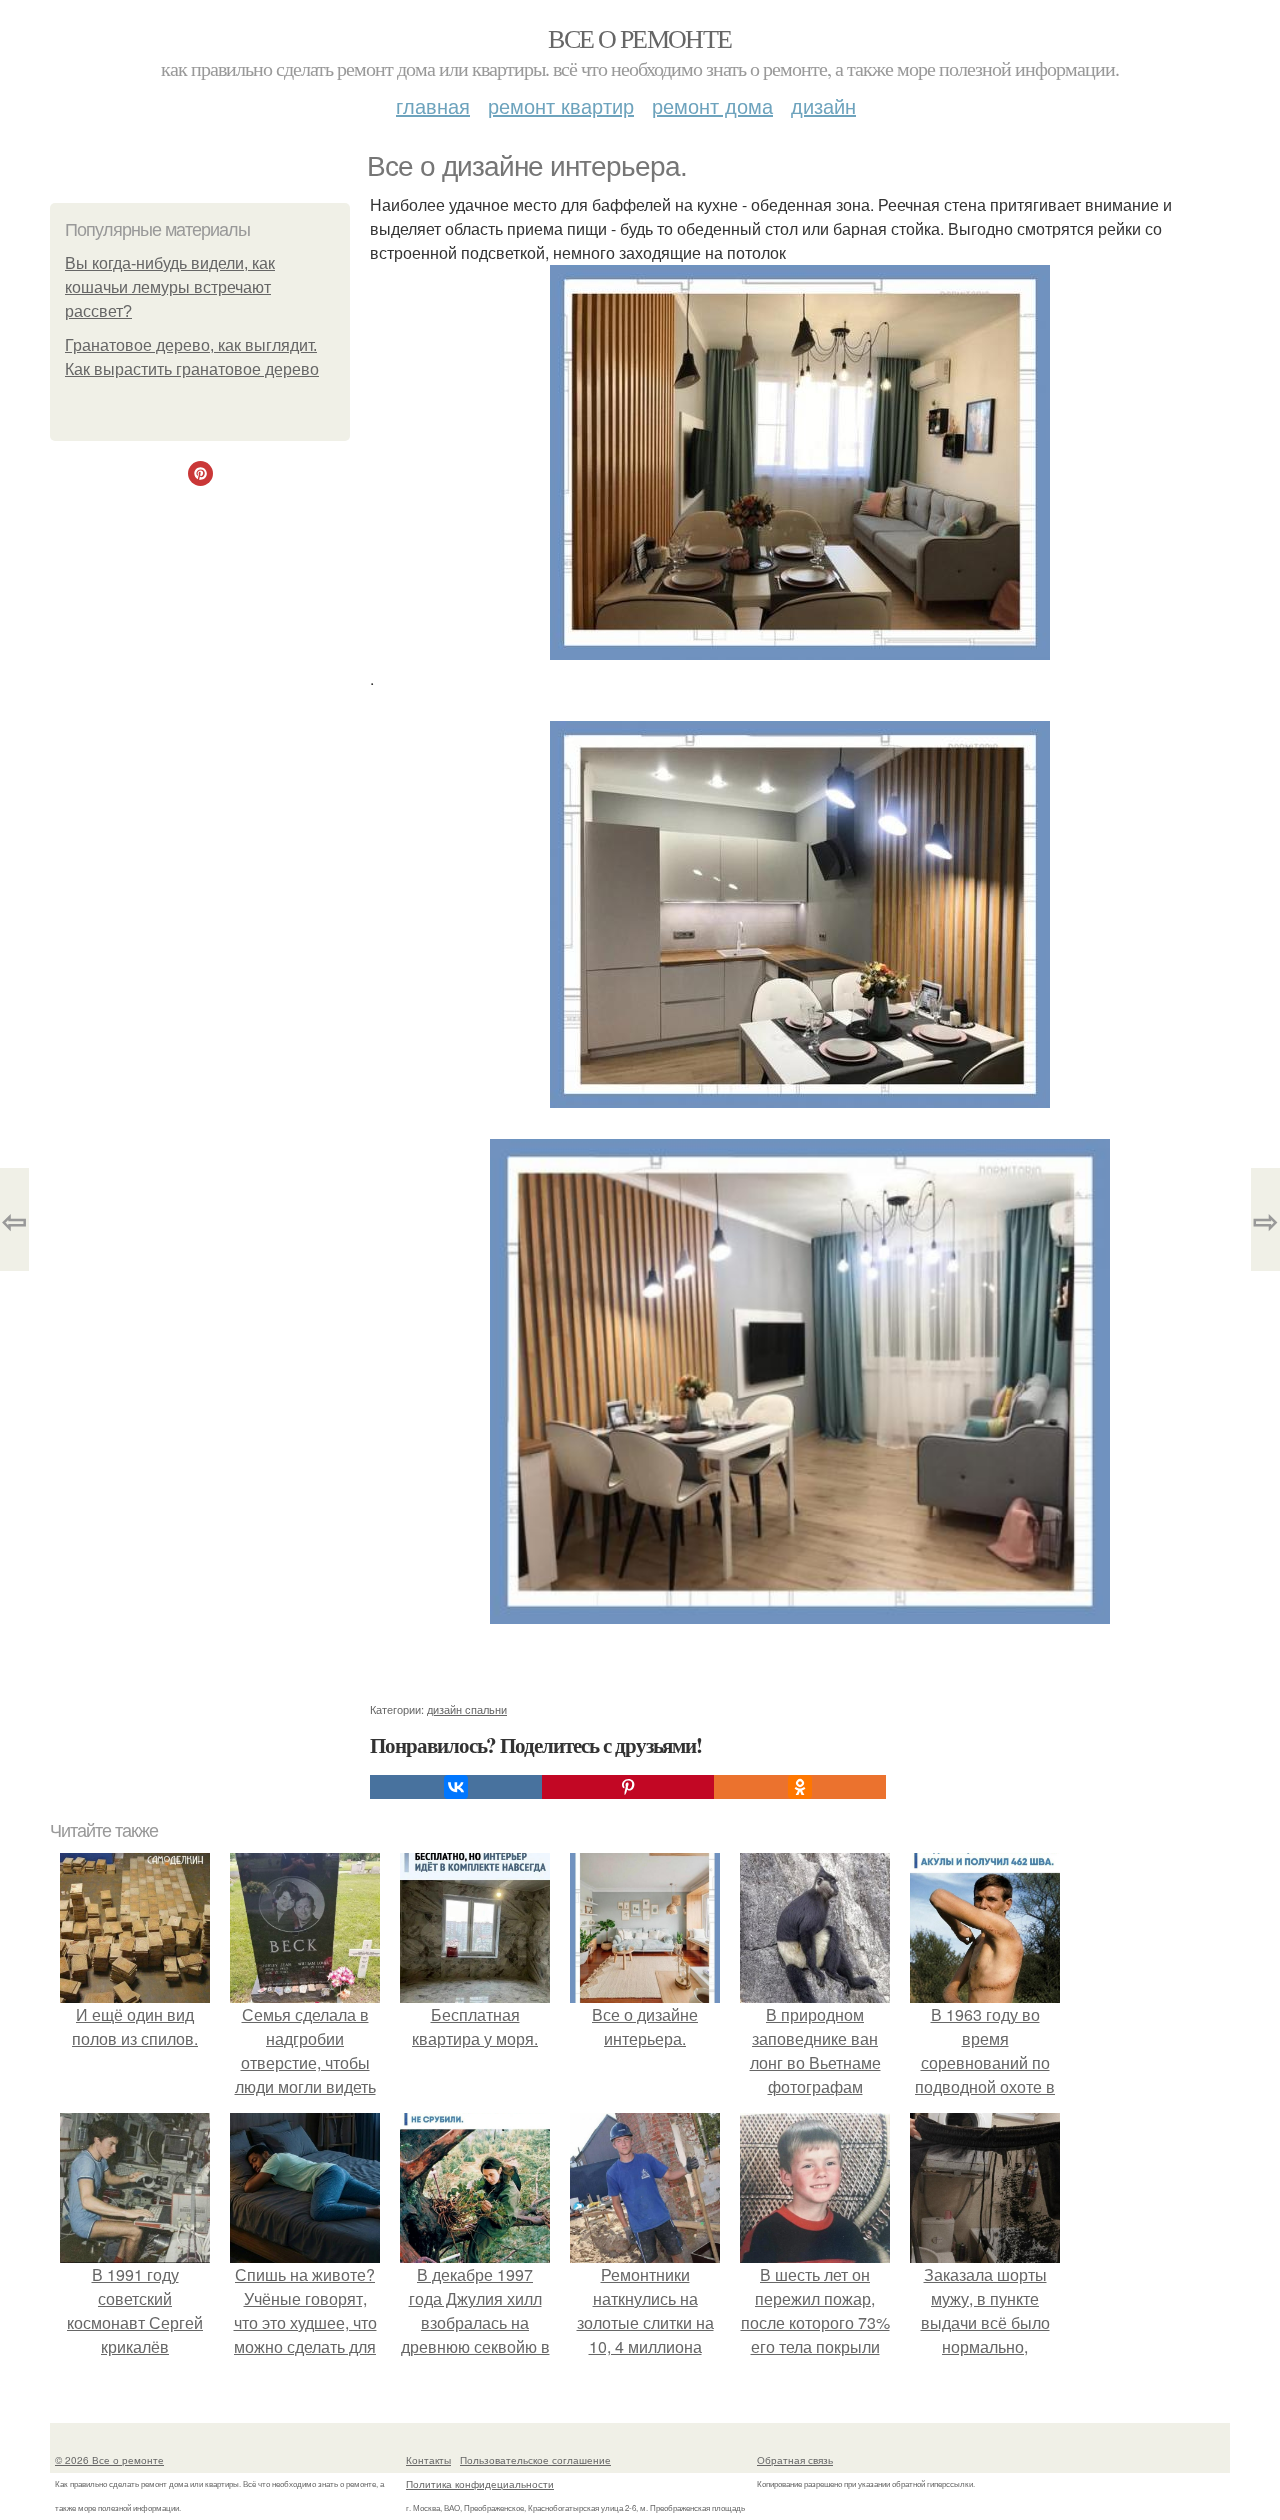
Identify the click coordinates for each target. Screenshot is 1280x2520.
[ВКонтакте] (456, 1787)
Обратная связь (795, 2460)
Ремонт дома (712, 105)
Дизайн (823, 105)
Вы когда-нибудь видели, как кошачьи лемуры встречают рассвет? (170, 287)
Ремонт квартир (561, 105)
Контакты (428, 2460)
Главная (433, 105)
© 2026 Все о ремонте (109, 2460)
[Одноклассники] (800, 1787)
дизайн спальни (467, 1709)
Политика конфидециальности (480, 2484)
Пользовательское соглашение (535, 2460)
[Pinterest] (628, 1787)
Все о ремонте (639, 38)
